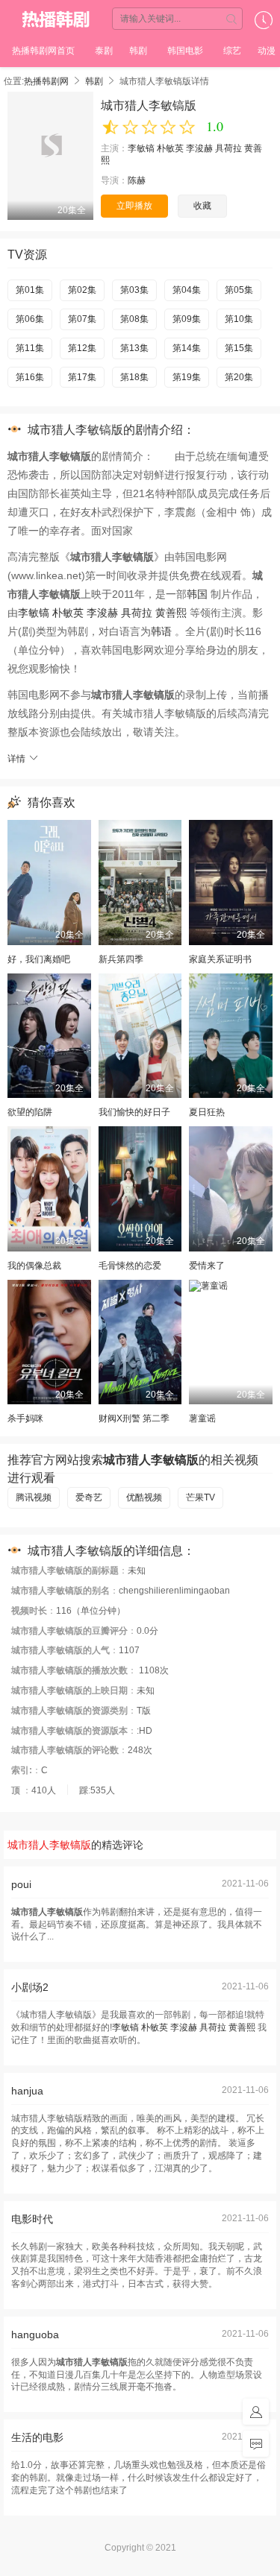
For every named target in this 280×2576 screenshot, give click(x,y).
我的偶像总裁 (34, 1266)
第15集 (239, 348)
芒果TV (200, 1497)
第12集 (82, 348)
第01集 (30, 290)
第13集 (134, 348)
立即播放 (134, 206)
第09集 (187, 319)
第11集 (30, 348)
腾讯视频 (34, 1497)
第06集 (30, 319)
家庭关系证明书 (220, 959)
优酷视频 (144, 1497)
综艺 (232, 51)
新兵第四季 (121, 959)
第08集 (134, 319)
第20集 (239, 377)
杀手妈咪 (25, 1418)
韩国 (197, 594)
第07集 (82, 319)
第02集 (82, 290)
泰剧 (104, 51)
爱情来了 (207, 1266)
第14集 (187, 348)
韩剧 (138, 51)
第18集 (134, 377)
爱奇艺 (89, 1497)
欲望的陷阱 (30, 1112)
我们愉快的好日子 (134, 1112)
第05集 (239, 290)
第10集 (239, 319)
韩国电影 (185, 51)
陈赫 (137, 180)
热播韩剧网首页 (43, 51)
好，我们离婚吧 (39, 959)
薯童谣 (202, 1418)
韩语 (161, 631)
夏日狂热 (207, 1112)
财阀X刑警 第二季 (134, 1418)
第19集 (187, 377)
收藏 (202, 206)
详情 (18, 759)
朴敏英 (170, 148)
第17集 (82, 377)
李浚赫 (199, 148)
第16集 (30, 377)
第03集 (134, 290)
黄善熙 (171, 613)
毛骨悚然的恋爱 (130, 1266)
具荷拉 (228, 148)
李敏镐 (141, 148)
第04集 (187, 290)
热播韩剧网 (55, 19)
